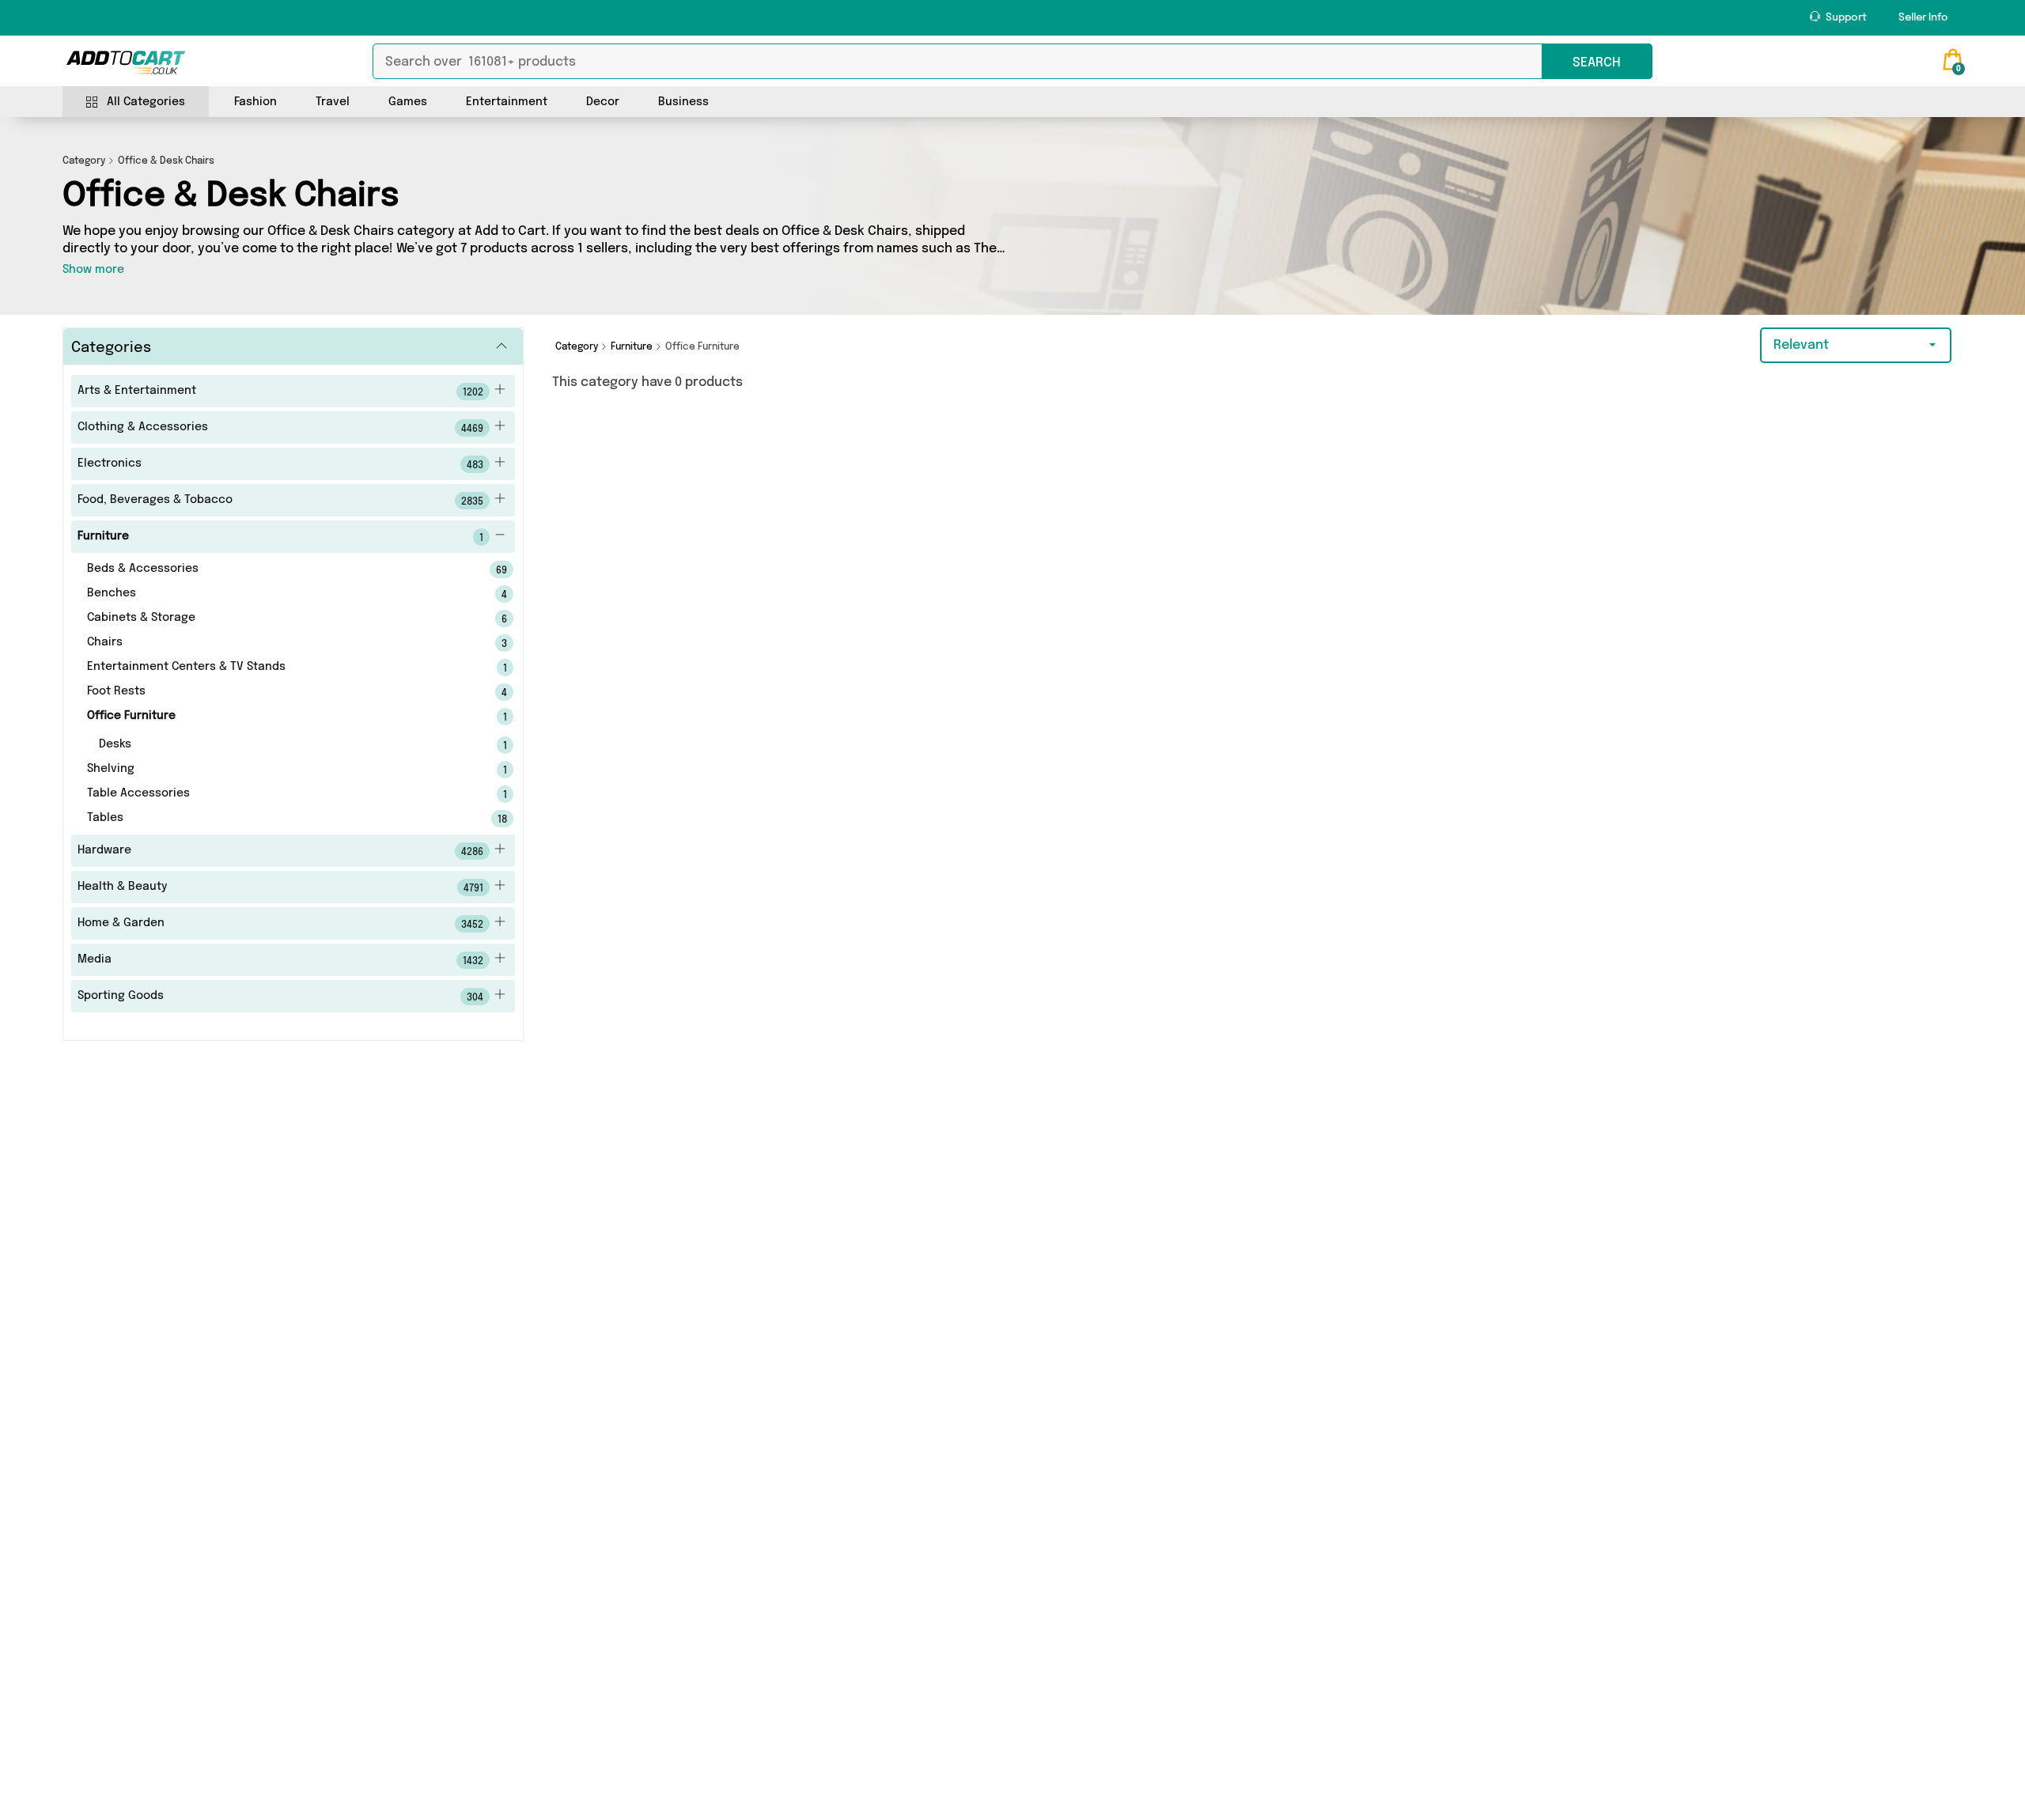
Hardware (280, 851)
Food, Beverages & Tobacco (280, 501)
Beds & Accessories (275, 569)
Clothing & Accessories (280, 428)
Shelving (275, 770)
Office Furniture (275, 717)
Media (280, 960)
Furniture (280, 537)
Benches (275, 594)
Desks (281, 745)
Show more (93, 270)
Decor (603, 102)
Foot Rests (275, 692)
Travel (333, 102)
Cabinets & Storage (275, 619)
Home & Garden (280, 924)
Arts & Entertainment (280, 392)
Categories (111, 348)
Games (408, 102)
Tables (275, 819)
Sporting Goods (280, 997)
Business (683, 102)
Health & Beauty (280, 887)
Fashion (255, 102)
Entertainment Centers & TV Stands (275, 668)
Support (1845, 18)
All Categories (146, 102)
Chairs (275, 643)
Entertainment (507, 102)
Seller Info (1923, 18)
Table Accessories (275, 794)
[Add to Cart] (126, 62)
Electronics (280, 464)
